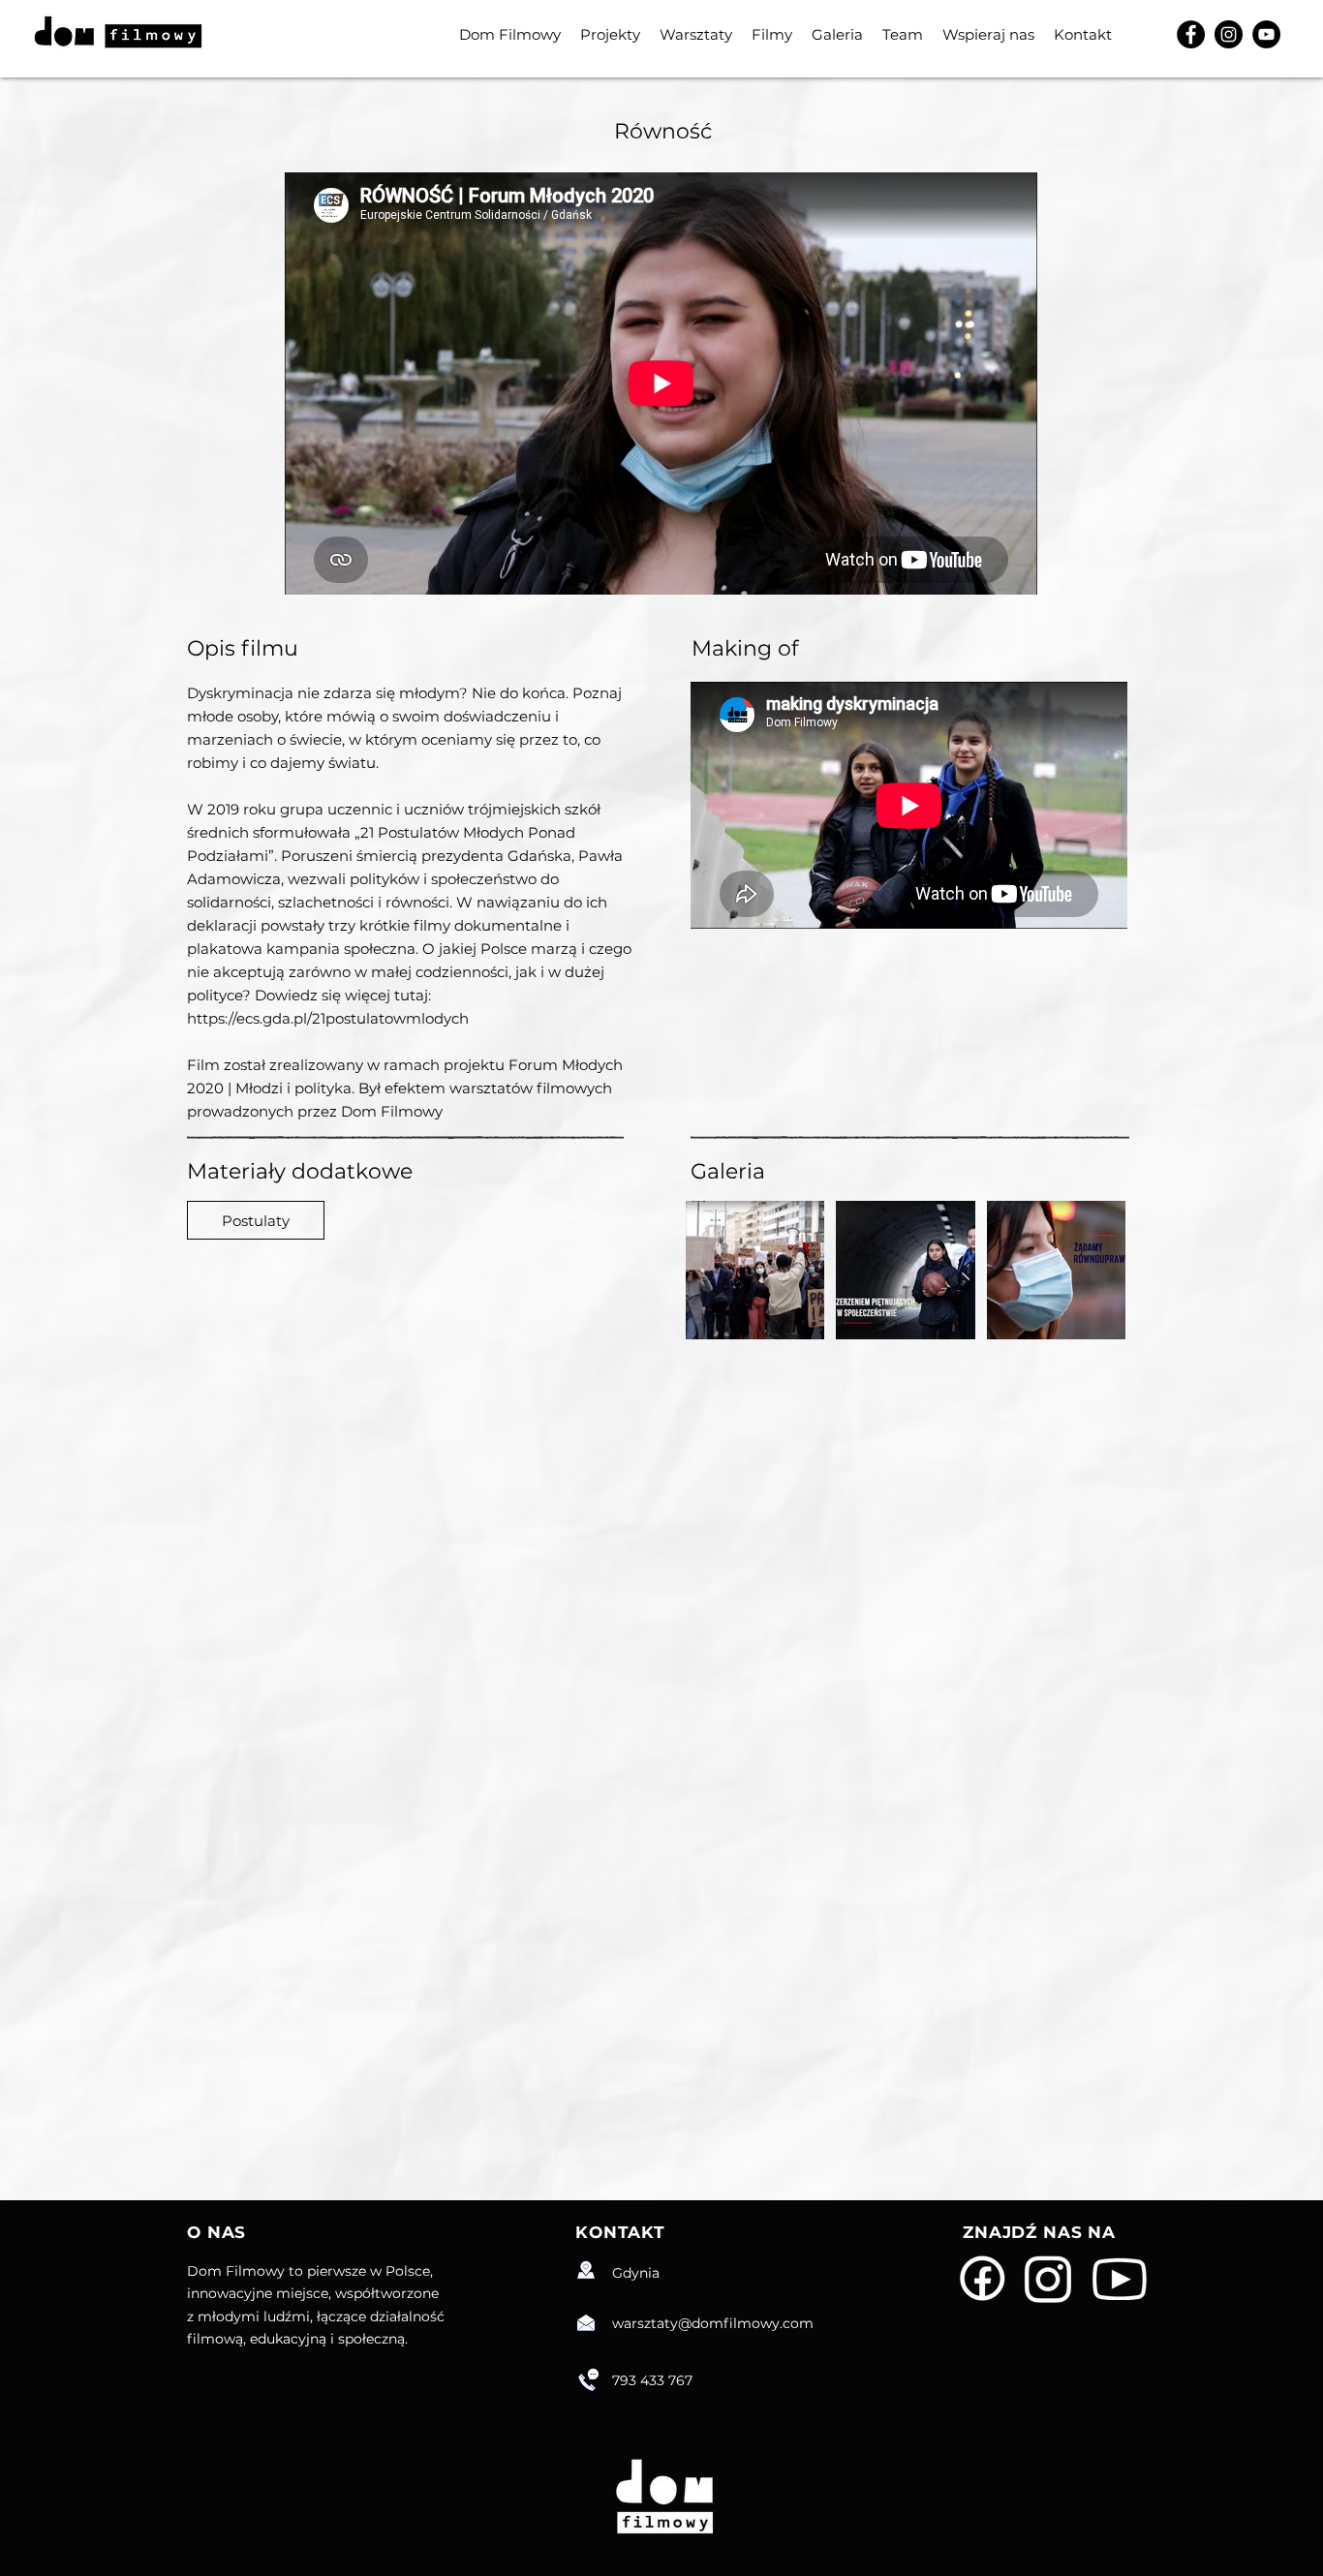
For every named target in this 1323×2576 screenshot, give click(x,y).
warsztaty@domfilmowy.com (713, 2323)
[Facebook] (1191, 34)
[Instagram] (1229, 34)
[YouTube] (1266, 34)
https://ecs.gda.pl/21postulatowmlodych (328, 1018)
